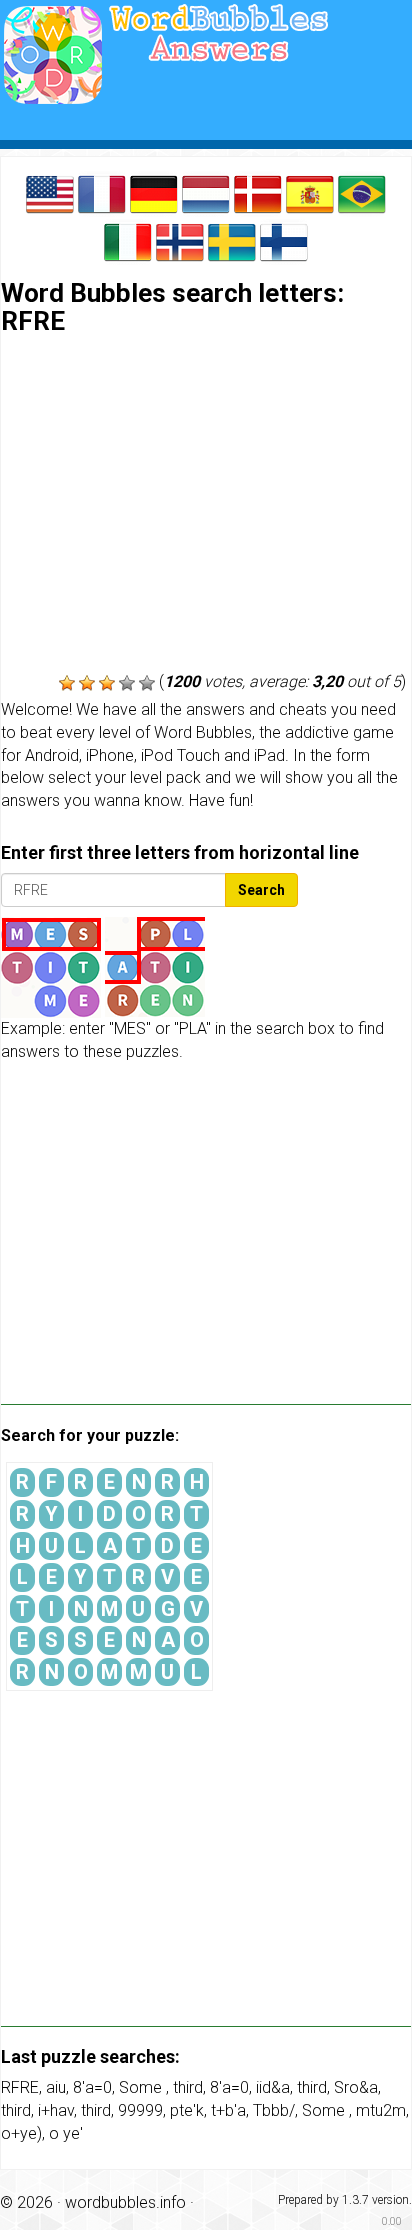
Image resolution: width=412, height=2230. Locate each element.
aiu (56, 2087)
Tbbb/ (274, 2110)
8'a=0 (92, 2087)
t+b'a (228, 2110)
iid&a (273, 2087)
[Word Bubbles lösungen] (154, 192)
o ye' (66, 2133)
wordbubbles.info (125, 2202)
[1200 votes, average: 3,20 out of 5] (67, 683)
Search (261, 890)
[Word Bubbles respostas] (362, 192)
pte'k (187, 2110)
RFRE (20, 2087)
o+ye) (21, 2133)
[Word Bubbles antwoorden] (206, 192)
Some (142, 2087)
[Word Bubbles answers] (50, 192)
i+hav (56, 2110)
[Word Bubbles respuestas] (310, 192)
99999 (140, 2110)
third (188, 2087)
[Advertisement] (206, 506)
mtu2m (381, 2110)
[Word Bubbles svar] (258, 192)
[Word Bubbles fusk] (232, 240)
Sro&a (356, 2087)
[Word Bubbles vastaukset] (284, 240)
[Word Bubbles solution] (102, 192)
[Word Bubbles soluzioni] (128, 240)
